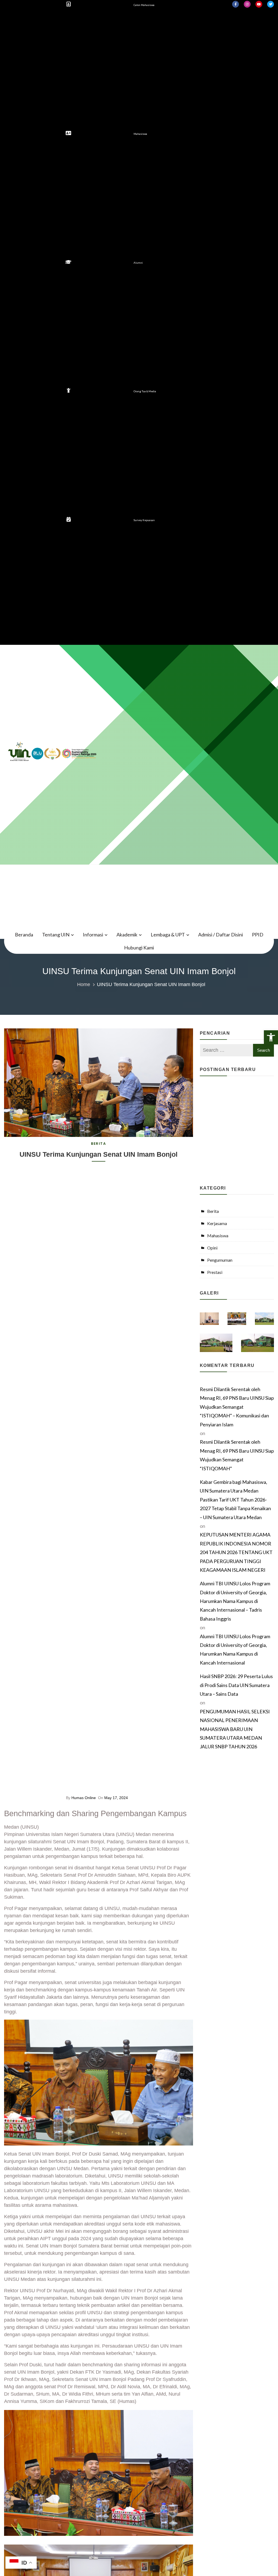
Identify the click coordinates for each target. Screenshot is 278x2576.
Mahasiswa (140, 134)
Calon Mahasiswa (144, 5)
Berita (98, 1144)
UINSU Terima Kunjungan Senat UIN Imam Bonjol (99, 1154)
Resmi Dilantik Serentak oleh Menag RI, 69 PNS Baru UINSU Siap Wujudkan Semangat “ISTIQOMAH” (237, 1455)
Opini (212, 1248)
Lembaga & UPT (168, 935)
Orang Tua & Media (145, 391)
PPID (258, 935)
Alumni (138, 263)
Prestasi (215, 1272)
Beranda (24, 935)
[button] (271, 1037)
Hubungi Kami (139, 948)
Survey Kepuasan (144, 520)
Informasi (93, 935)
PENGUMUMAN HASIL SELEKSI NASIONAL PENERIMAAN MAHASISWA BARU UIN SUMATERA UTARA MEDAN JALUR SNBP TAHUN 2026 (235, 1729)
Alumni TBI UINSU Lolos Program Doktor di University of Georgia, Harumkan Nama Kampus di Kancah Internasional (235, 1649)
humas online (84, 1798)
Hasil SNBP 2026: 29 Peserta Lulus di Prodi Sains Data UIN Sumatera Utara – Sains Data (236, 1685)
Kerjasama (217, 1223)
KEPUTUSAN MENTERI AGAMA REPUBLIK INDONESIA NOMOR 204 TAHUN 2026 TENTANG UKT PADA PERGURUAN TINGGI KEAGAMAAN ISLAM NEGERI (236, 1552)
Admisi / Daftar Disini (221, 935)
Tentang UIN (56, 935)
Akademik (127, 935)
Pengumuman (220, 1260)
